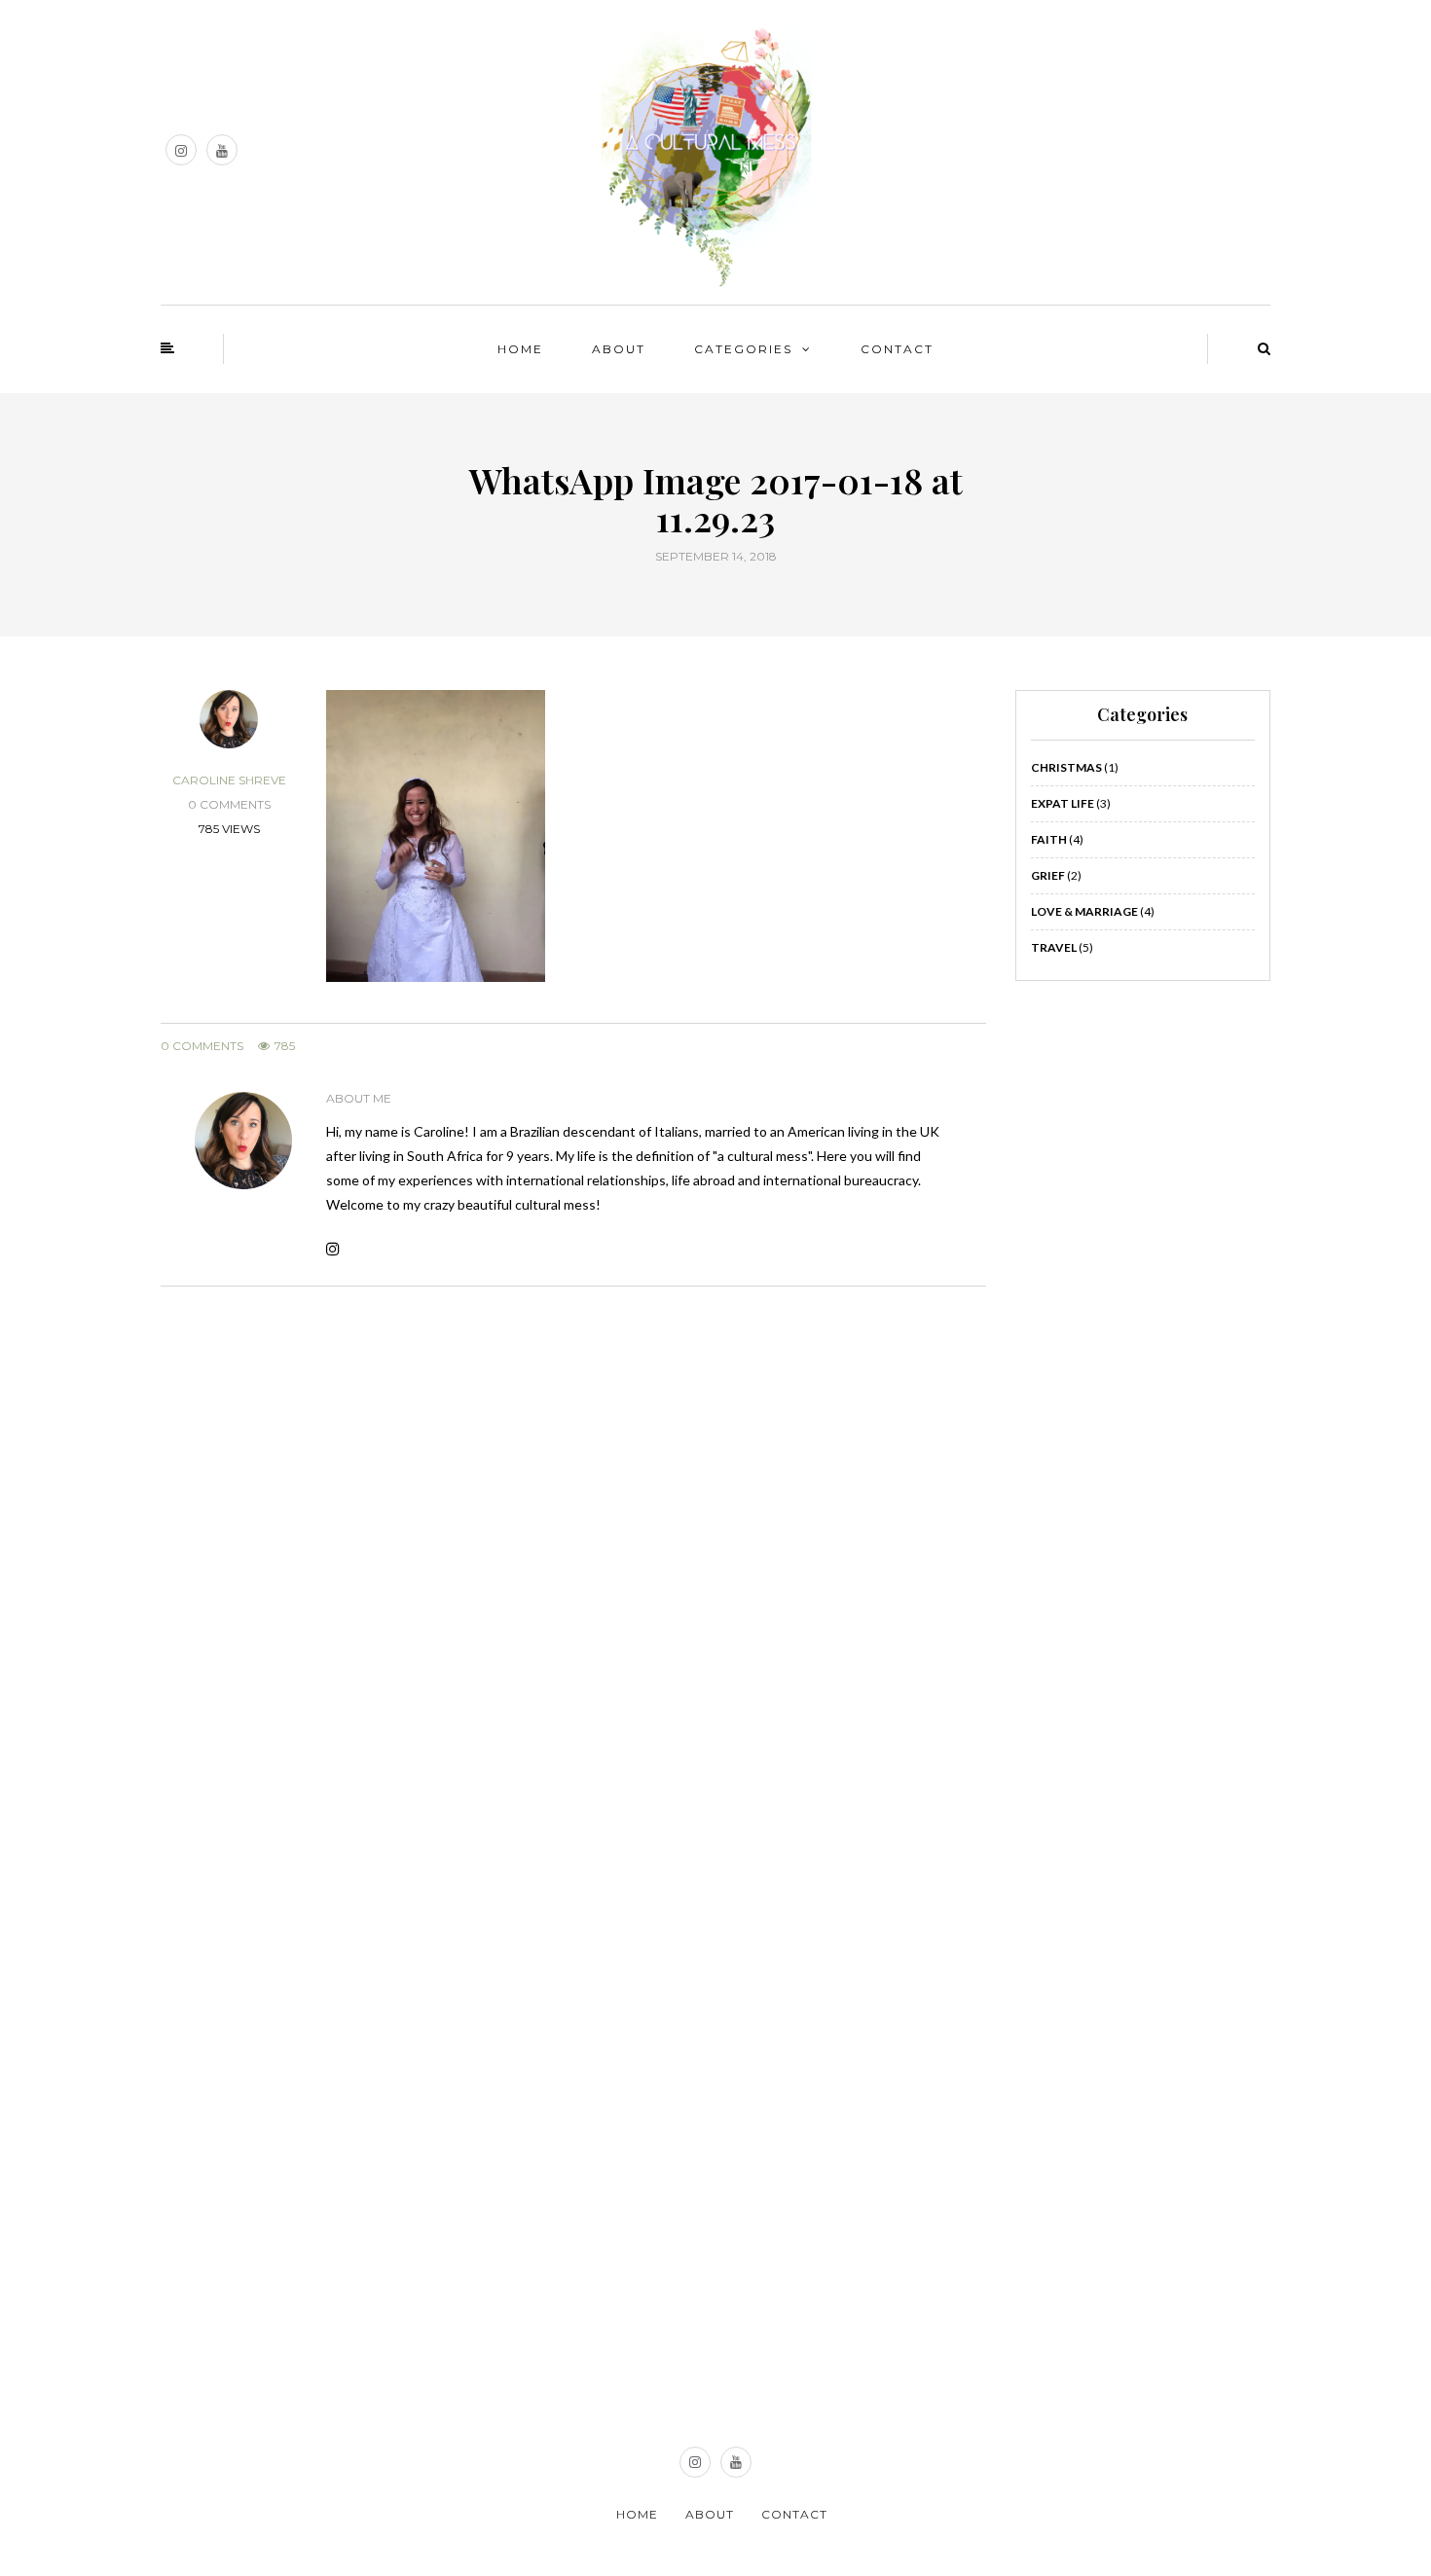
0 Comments (202, 1046)
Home (520, 349)
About (619, 349)
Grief (1048, 875)
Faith (1049, 839)
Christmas (1066, 767)
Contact (897, 349)
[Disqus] (573, 1565)
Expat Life (1063, 803)
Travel (1054, 947)
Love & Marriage (1084, 911)
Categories (743, 349)
